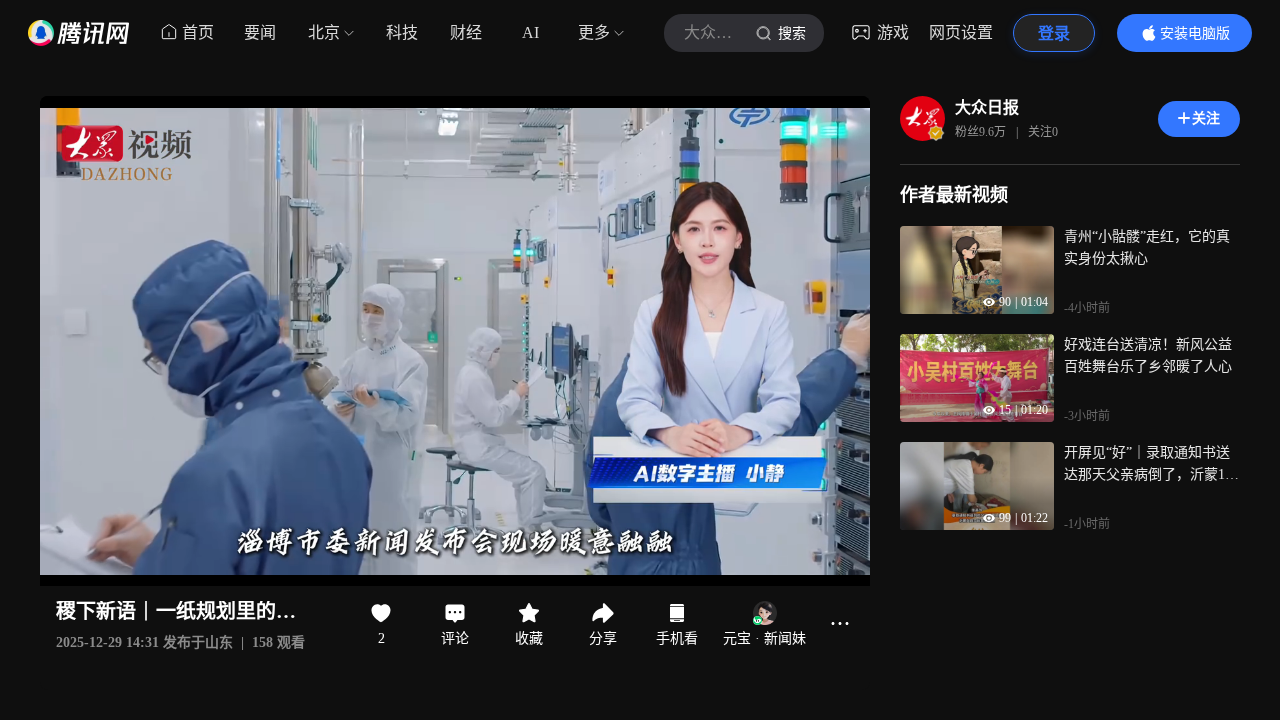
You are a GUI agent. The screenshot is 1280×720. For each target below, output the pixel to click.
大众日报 (987, 107)
